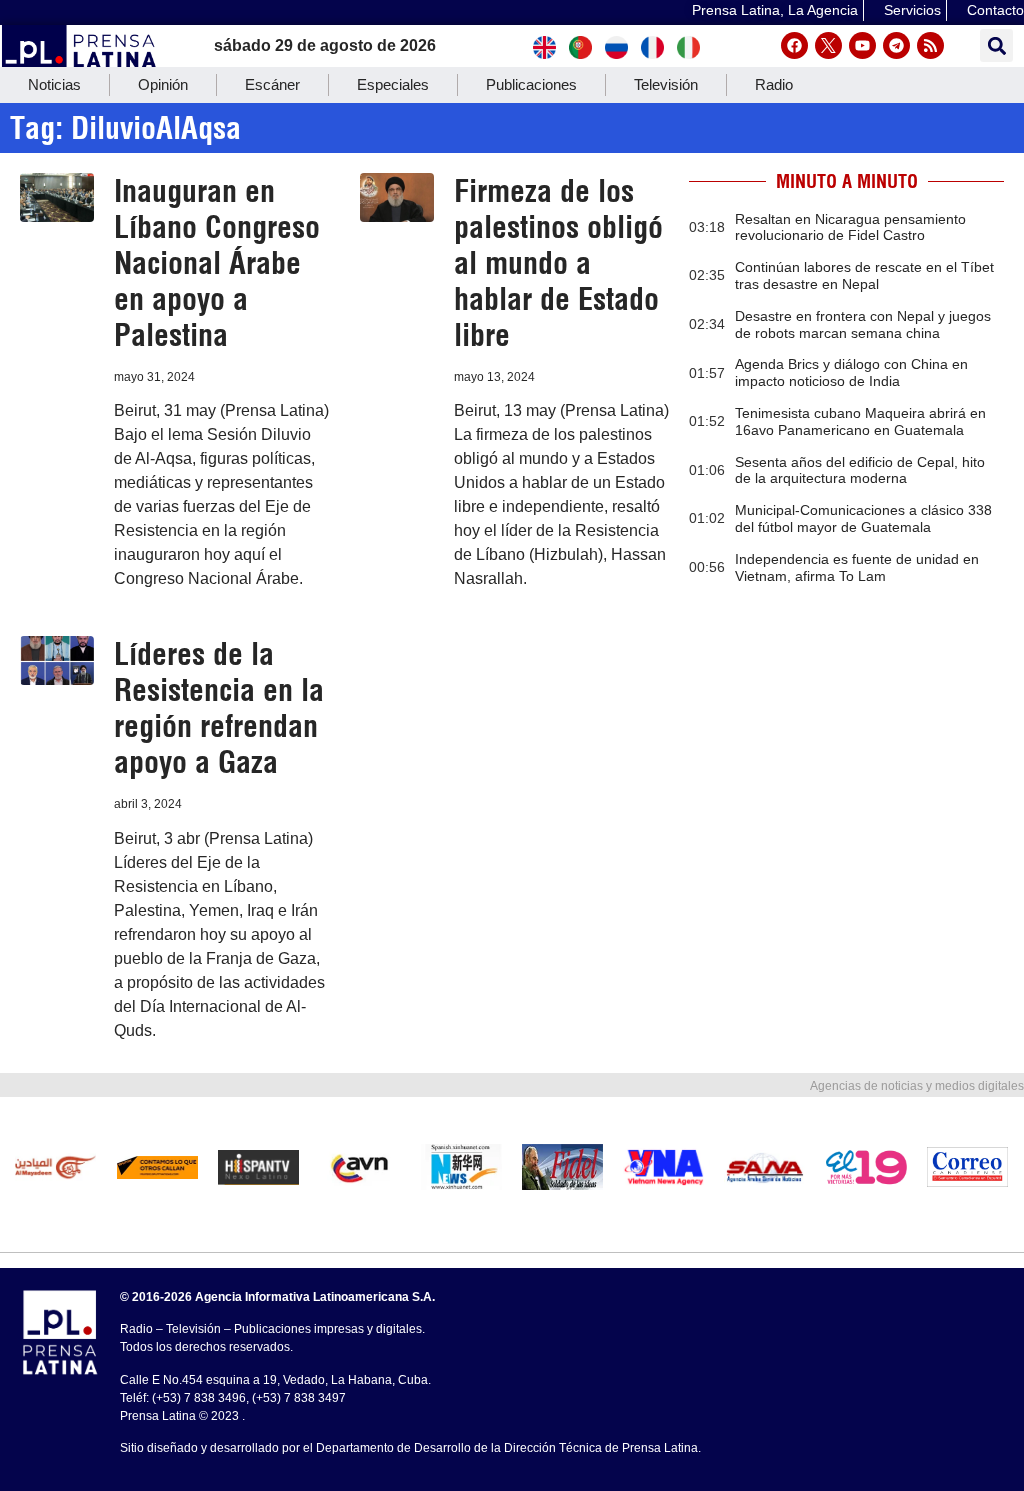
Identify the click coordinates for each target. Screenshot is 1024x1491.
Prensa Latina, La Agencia (775, 10)
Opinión (163, 84)
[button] (996, 45)
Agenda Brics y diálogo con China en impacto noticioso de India (851, 372)
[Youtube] (862, 45)
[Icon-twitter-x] (828, 45)
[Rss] (930, 45)
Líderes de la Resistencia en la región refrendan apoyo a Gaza (219, 708)
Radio (774, 84)
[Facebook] (794, 45)
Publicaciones (531, 84)
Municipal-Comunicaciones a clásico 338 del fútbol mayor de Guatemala (863, 518)
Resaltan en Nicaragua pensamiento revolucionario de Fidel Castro (850, 227)
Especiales (393, 84)
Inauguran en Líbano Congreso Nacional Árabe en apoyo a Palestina (217, 263)
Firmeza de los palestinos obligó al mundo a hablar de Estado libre (558, 263)
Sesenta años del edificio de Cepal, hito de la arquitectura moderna (860, 470)
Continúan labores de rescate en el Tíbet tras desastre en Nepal (864, 275)
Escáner (272, 84)
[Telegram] (896, 45)
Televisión (666, 84)
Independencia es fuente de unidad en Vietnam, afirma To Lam (857, 567)
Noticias (54, 84)
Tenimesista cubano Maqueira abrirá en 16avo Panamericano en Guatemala (860, 421)
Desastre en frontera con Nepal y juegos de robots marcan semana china (863, 324)
